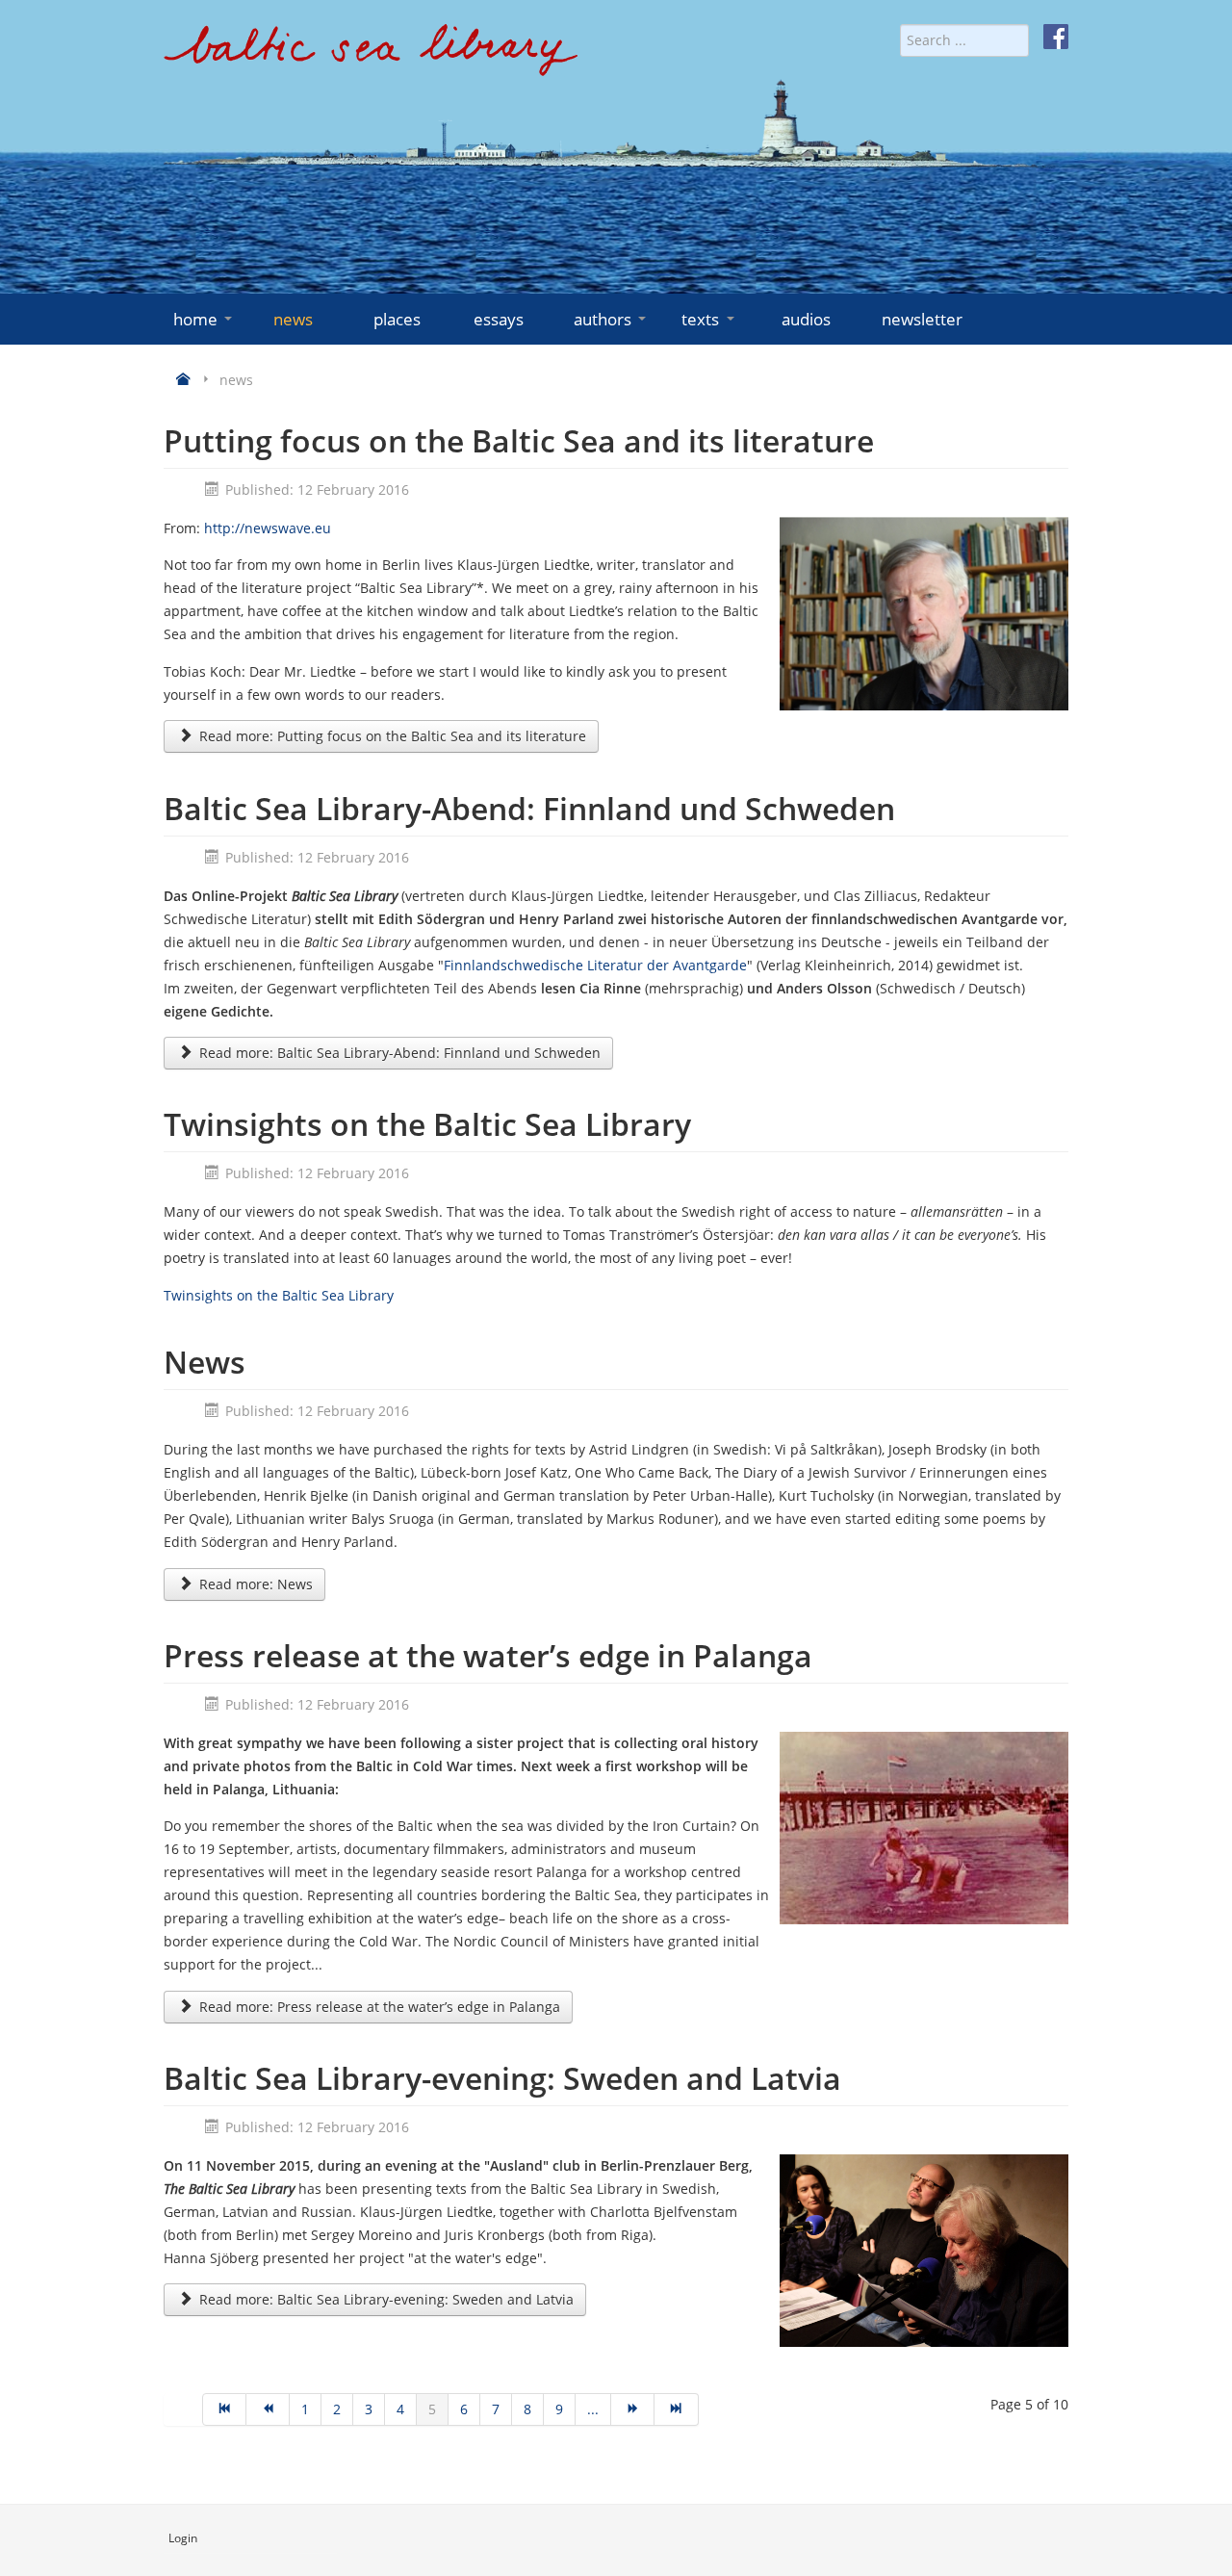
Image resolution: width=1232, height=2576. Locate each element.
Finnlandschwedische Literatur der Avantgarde (595, 965)
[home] (371, 57)
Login (183, 2538)
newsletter (922, 319)
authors (603, 319)
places (397, 319)
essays (499, 319)
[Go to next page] (633, 2409)
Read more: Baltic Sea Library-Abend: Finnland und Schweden (398, 1053)
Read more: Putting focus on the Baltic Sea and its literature (391, 736)
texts (700, 319)
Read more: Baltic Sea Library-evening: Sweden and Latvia (385, 2299)
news (293, 319)
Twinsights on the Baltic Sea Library (279, 1295)
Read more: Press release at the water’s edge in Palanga (378, 2007)
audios (806, 319)
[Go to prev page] (268, 2409)
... (593, 2409)
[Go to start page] (224, 2409)
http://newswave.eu (268, 528)
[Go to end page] (676, 2409)
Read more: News (254, 1584)
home (195, 319)
